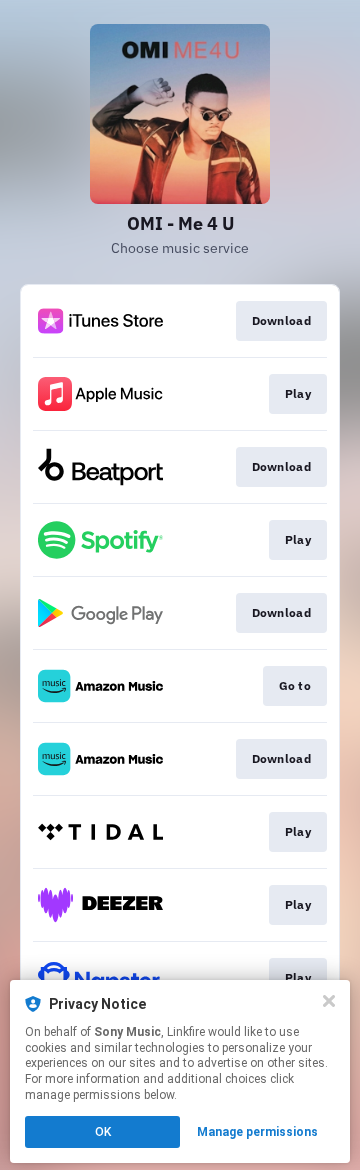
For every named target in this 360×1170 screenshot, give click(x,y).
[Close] (329, 1001)
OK (103, 1132)
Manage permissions (257, 1132)
